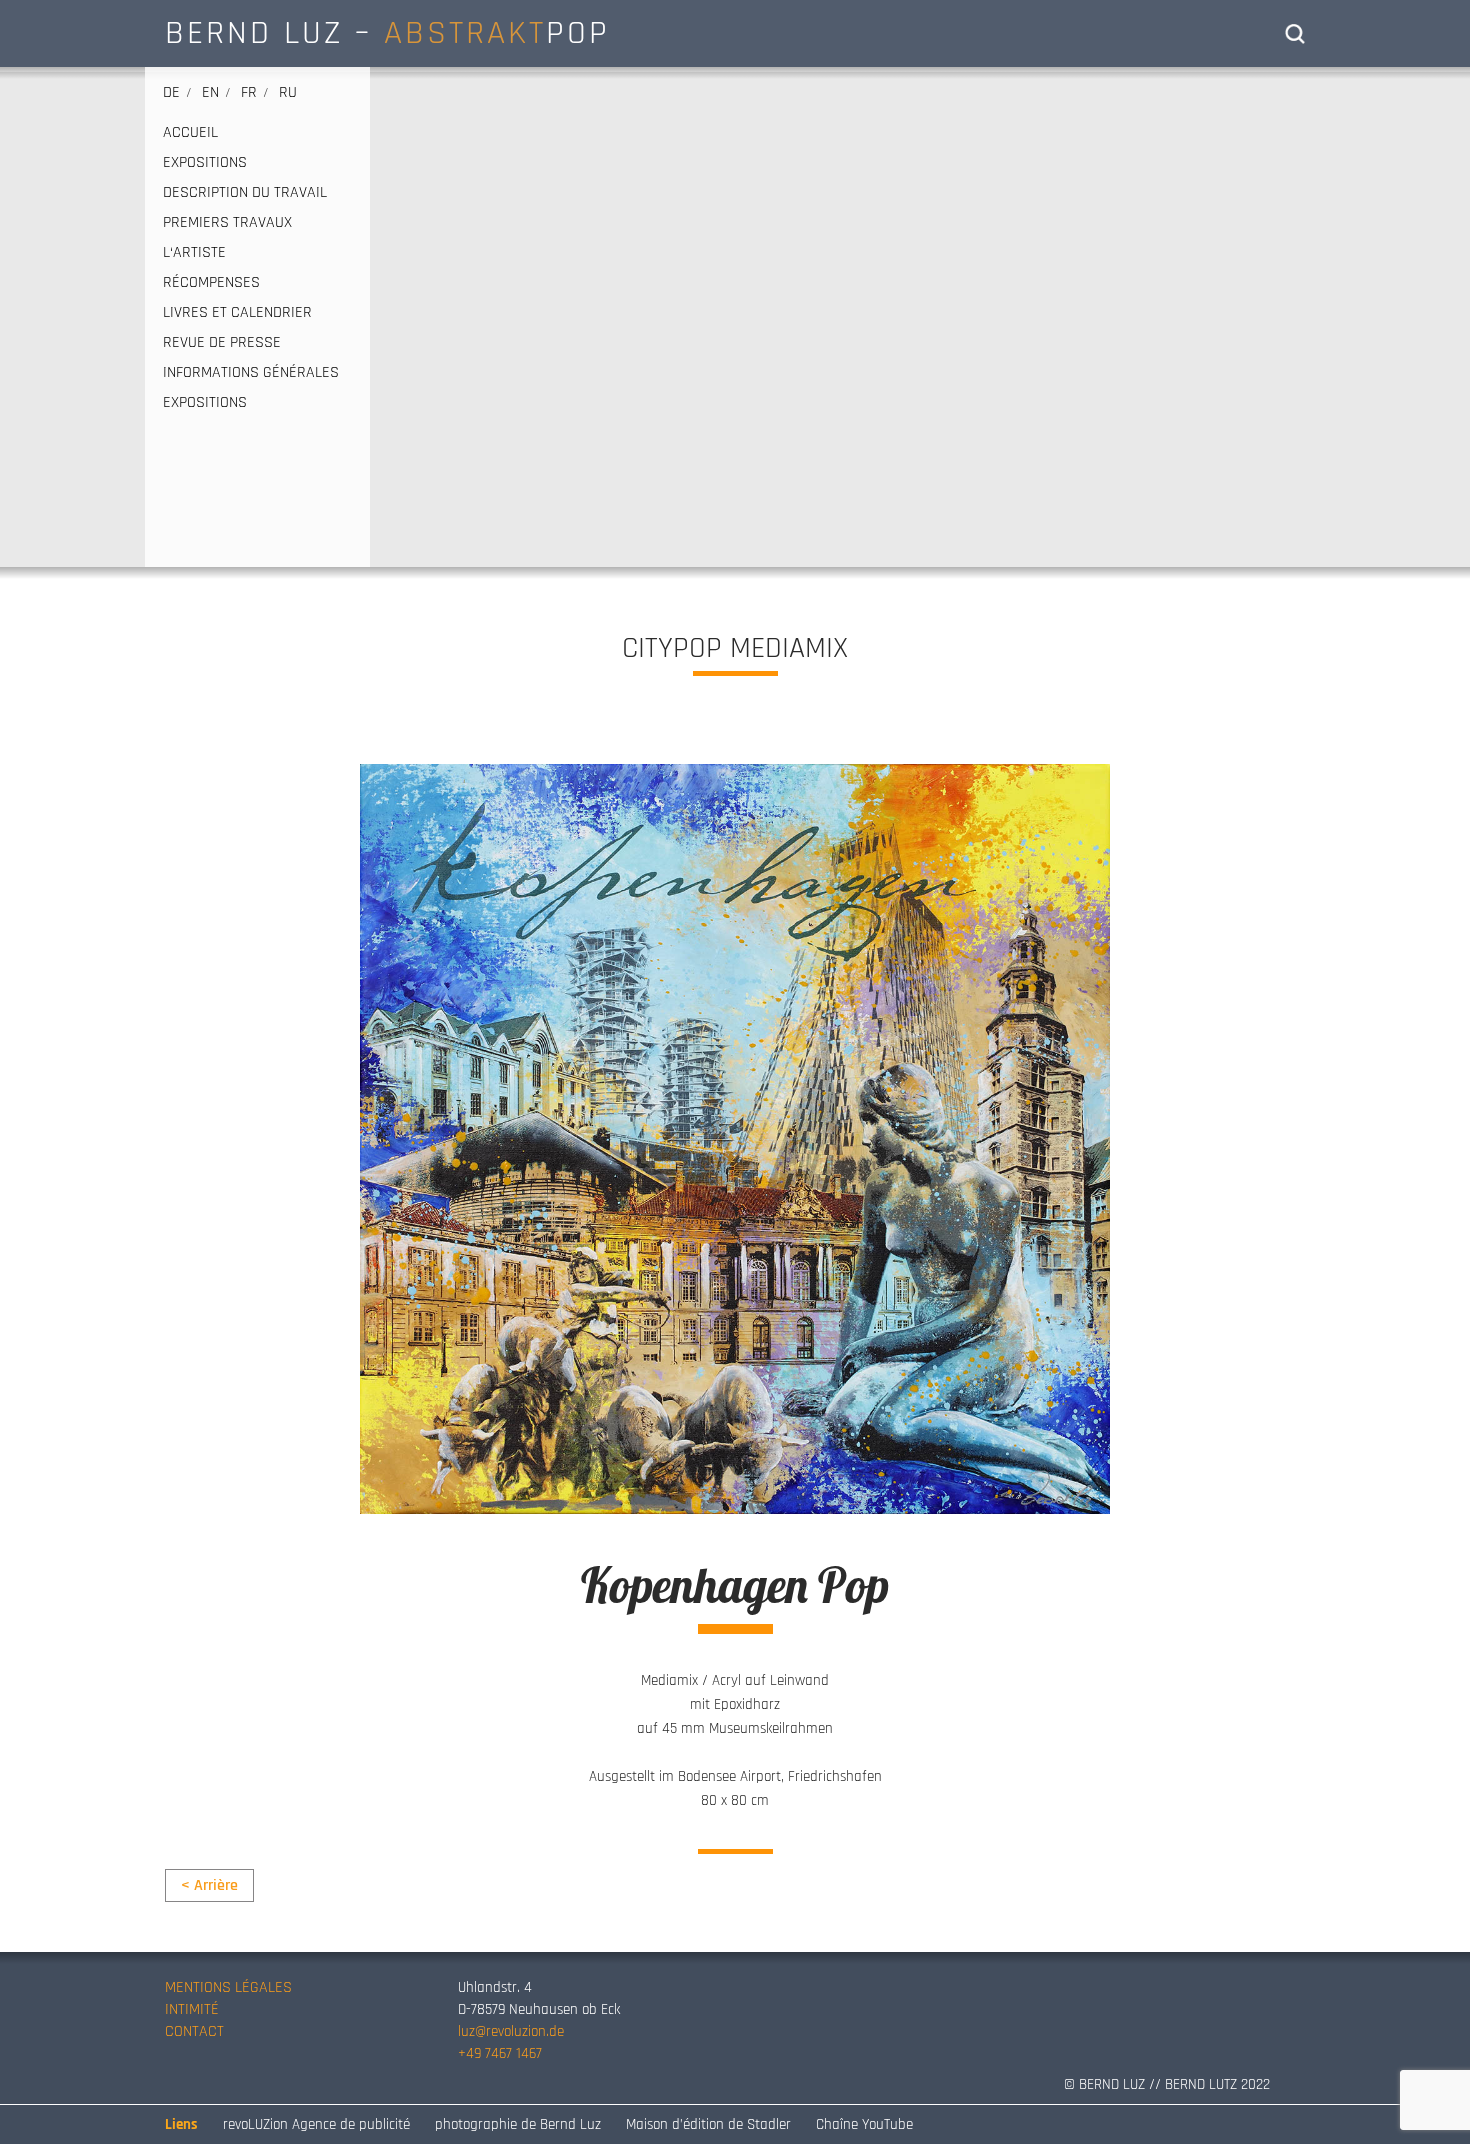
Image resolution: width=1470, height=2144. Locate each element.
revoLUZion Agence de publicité (316, 2124)
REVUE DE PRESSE (222, 343)
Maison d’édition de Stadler (708, 2124)
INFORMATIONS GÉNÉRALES (251, 373)
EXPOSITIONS (205, 163)
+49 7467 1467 (500, 2053)
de (171, 92)
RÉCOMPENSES (211, 283)
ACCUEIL (190, 133)
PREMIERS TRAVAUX (227, 223)
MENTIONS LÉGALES (228, 1987)
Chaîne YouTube (864, 2124)
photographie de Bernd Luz (518, 2124)
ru (288, 92)
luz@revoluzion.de (511, 2031)
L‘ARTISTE (194, 253)
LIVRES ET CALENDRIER (237, 313)
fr (249, 92)
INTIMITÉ (192, 2009)
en (210, 92)
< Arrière (209, 1885)
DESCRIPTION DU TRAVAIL (245, 193)
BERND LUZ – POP (387, 33)
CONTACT (194, 2031)
